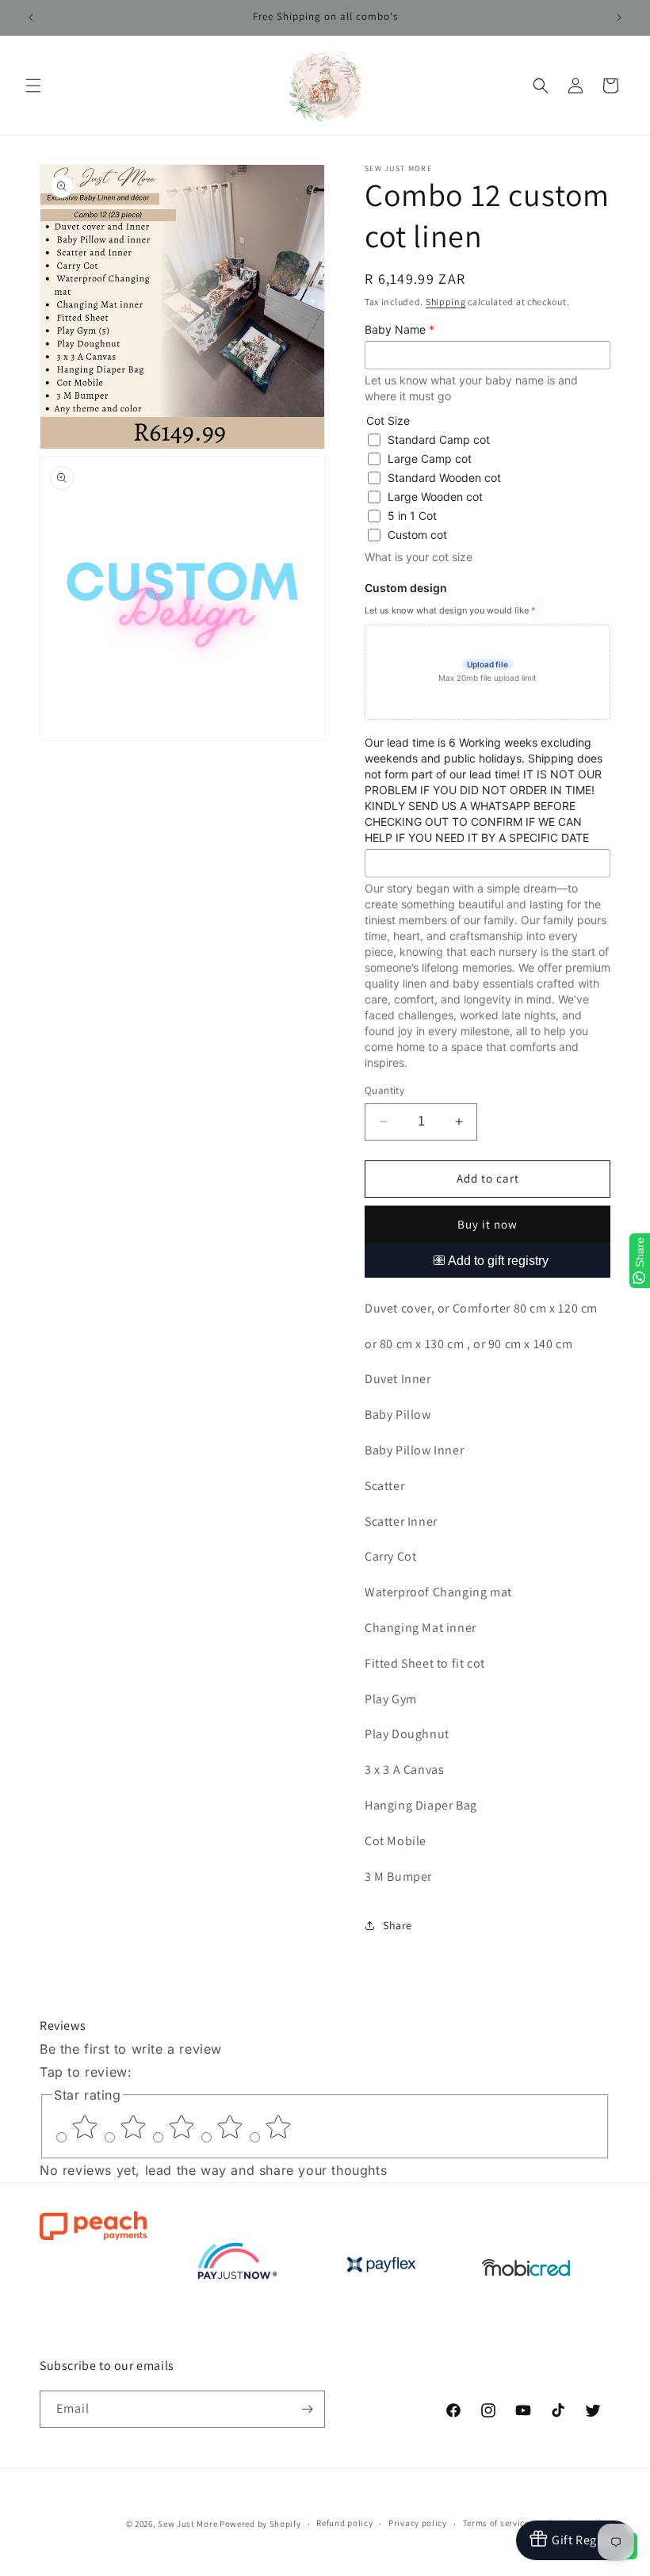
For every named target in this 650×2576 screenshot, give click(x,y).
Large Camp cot (430, 459)
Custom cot (417, 535)
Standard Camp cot (439, 440)
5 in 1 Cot (412, 516)
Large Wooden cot (435, 497)
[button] (33, 86)
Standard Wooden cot (444, 478)
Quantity (384, 1090)
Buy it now (487, 1224)
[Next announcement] (619, 17)
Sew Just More (187, 2524)
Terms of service (496, 2523)
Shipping (446, 302)
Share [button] (398, 1925)
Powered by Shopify (260, 2524)
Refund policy (344, 2523)
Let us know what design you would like (450, 610)
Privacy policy (418, 2523)
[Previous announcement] (31, 17)
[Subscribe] (307, 2409)
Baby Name (400, 329)
